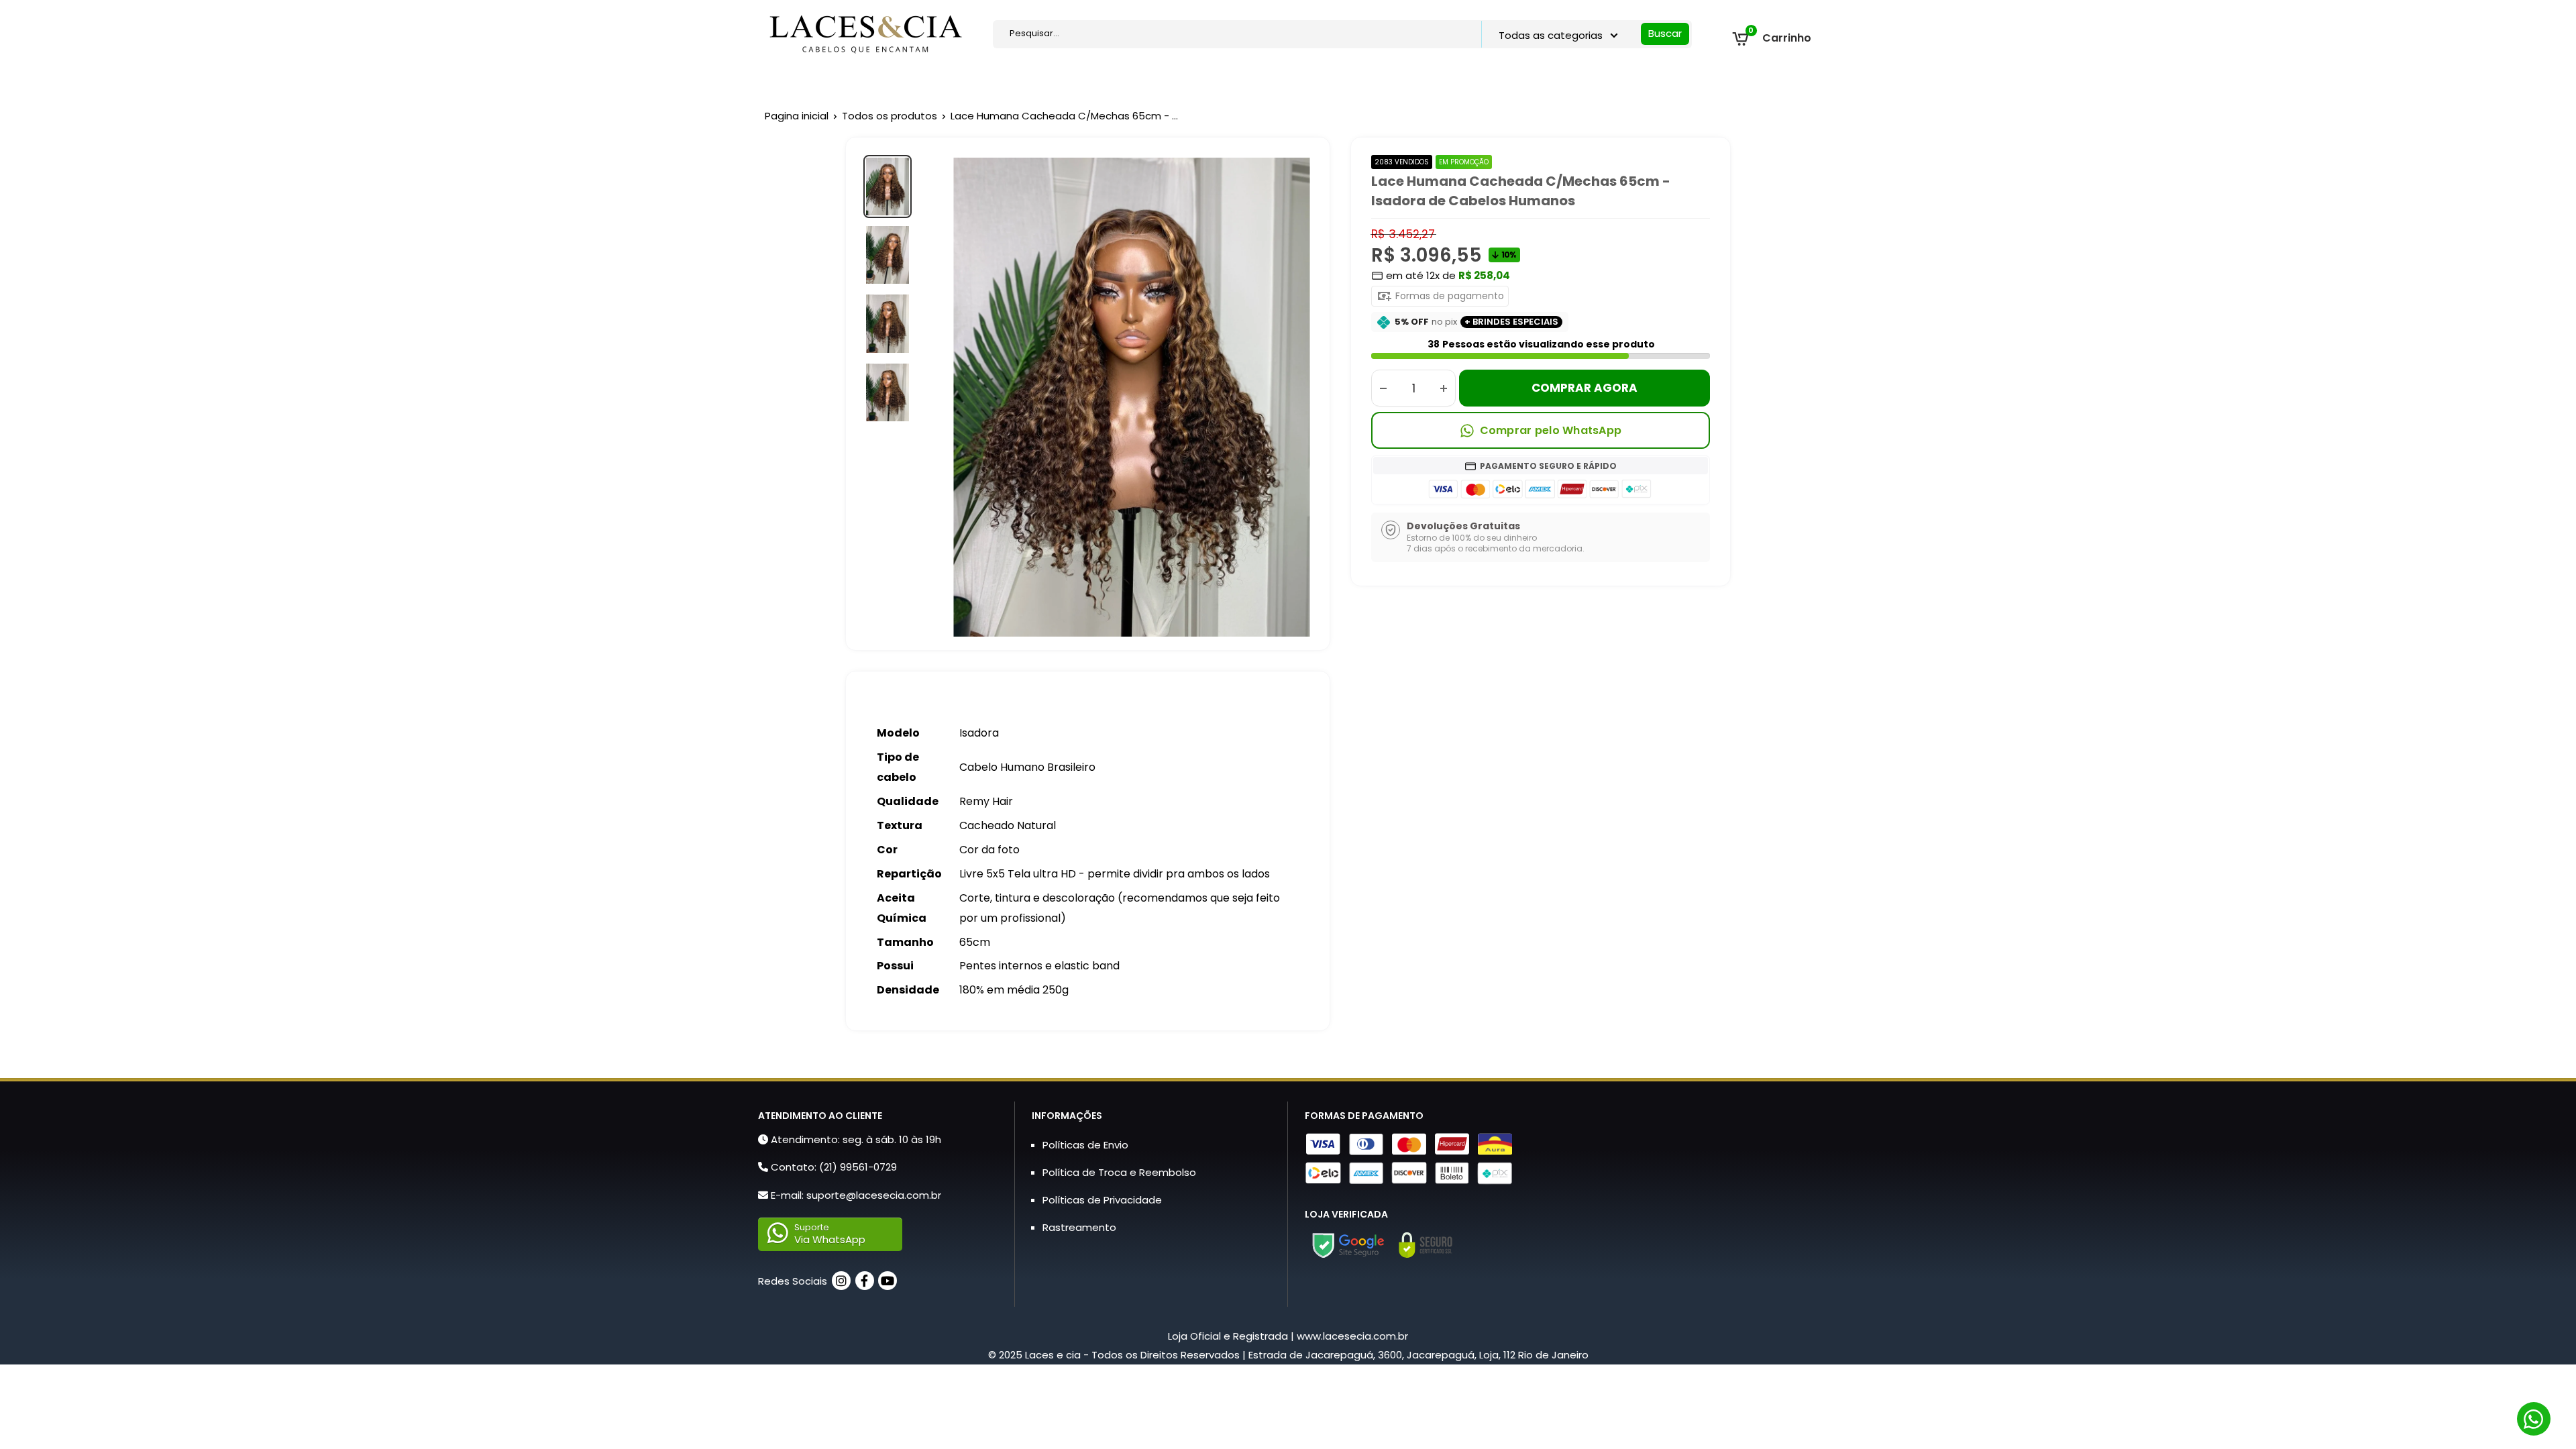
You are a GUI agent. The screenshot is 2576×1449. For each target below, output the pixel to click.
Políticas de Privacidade (1102, 1200)
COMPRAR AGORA (1585, 388)
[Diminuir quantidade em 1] (1383, 388)
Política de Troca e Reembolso (1119, 1172)
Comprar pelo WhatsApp (1551, 430)
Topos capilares (1061, 82)
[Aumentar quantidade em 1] (1444, 388)
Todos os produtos (890, 116)
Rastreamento (1079, 1227)
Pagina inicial (797, 116)
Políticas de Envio (1085, 1145)
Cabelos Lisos (1160, 82)
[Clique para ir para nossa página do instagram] (841, 1281)
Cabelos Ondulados (1268, 82)
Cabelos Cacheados (1392, 82)
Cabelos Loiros (1505, 82)
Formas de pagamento (1448, 296)
